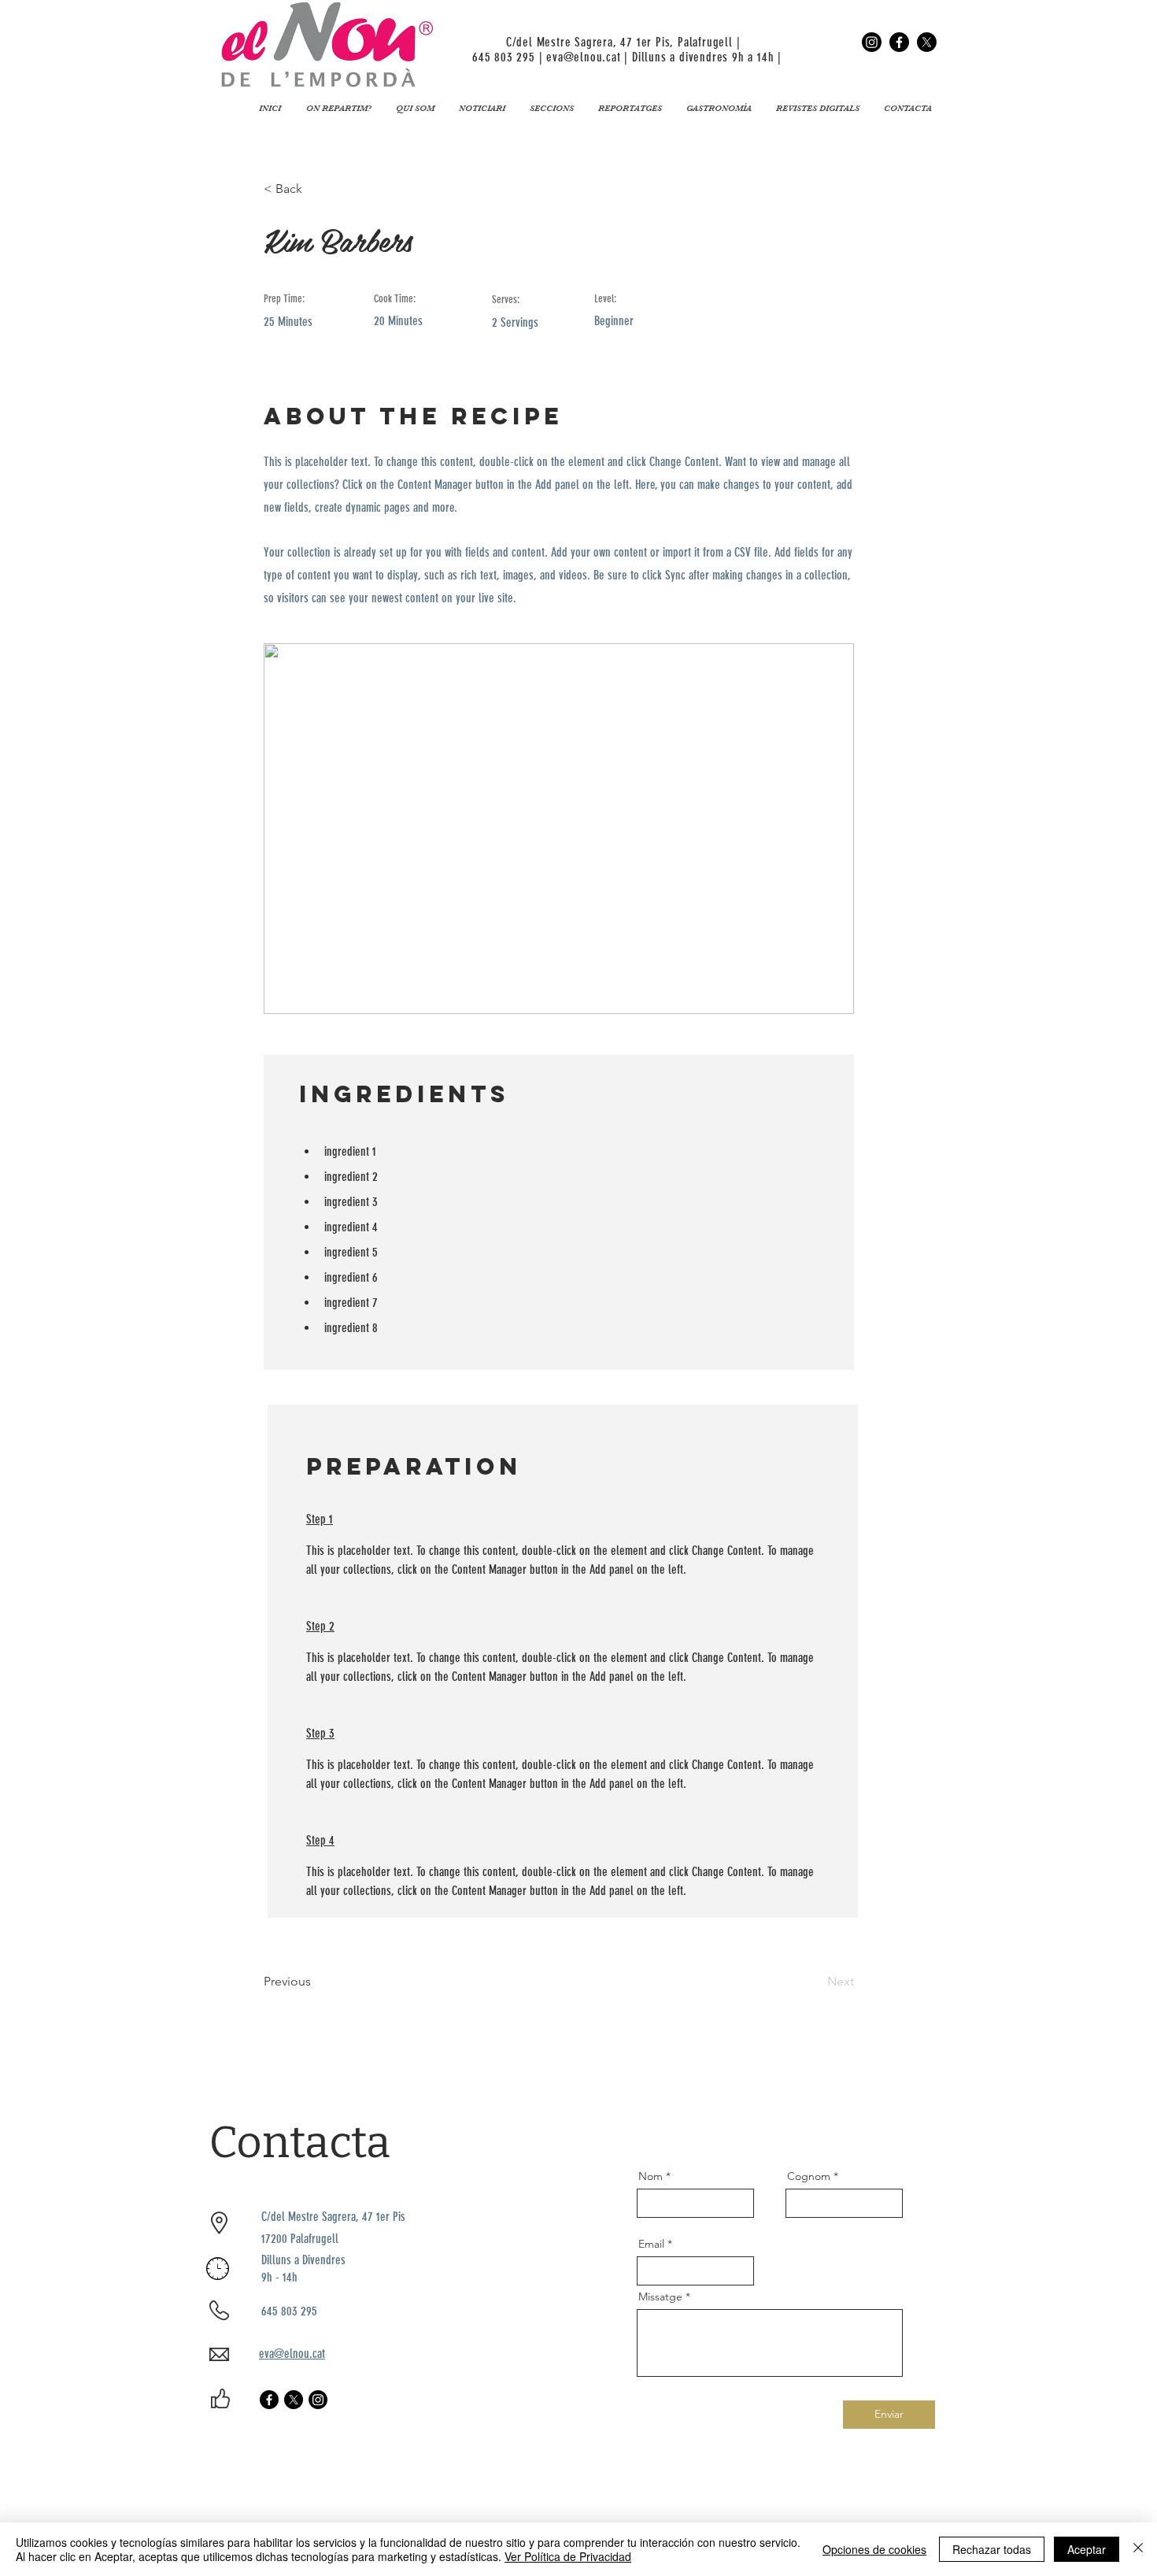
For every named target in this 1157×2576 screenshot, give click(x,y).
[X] (927, 42)
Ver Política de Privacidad (568, 2556)
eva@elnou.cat (583, 57)
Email (651, 2244)
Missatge (660, 2297)
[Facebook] (899, 42)
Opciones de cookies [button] (874, 2549)
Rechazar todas (992, 2549)
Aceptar (1087, 2549)
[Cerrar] (1138, 2549)
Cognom (809, 2176)
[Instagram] (872, 42)
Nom (651, 2176)
